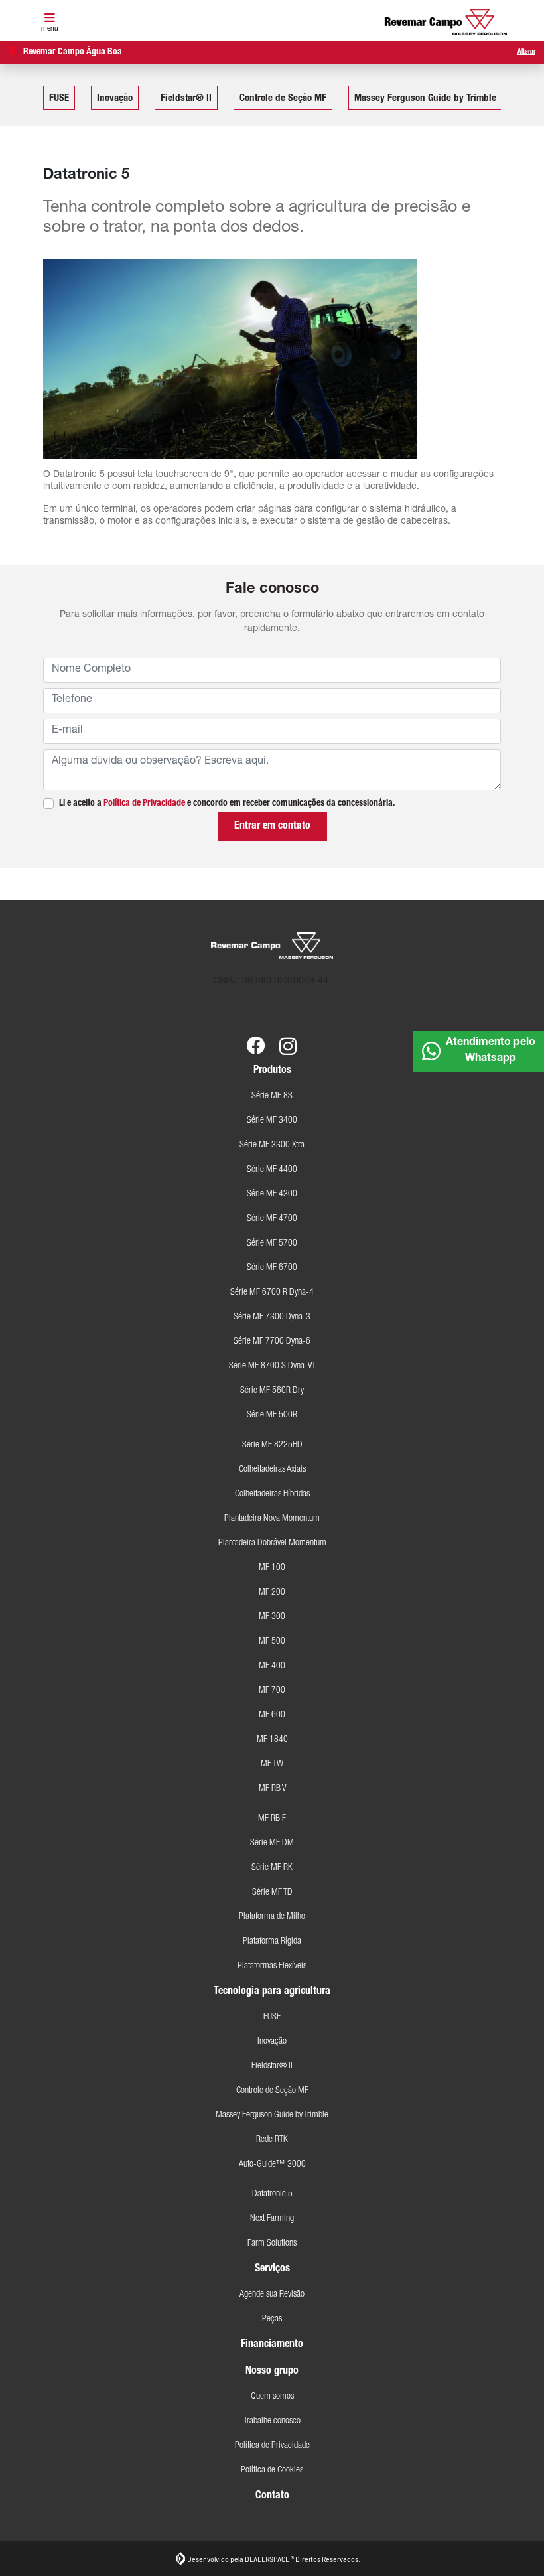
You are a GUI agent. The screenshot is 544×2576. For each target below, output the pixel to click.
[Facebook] (256, 1037)
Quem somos (272, 2397)
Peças (272, 2319)
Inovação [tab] (115, 99)
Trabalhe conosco (272, 2421)
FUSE (272, 2017)
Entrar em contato (272, 827)
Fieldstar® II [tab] (186, 99)
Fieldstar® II (272, 2066)
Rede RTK (272, 2140)
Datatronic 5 (272, 2194)
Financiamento (272, 2345)
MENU (50, 29)
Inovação (272, 2042)
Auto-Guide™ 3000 (272, 2165)
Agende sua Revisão (272, 2295)
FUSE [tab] (59, 99)
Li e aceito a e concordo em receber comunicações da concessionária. (227, 804)
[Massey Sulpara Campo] (446, 22)
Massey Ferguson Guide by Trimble (272, 2115)
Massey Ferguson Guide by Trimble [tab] (425, 99)
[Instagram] (288, 1037)
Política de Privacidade (144, 804)
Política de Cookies (272, 2470)
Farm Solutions (272, 2244)
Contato (272, 2496)
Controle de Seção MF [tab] (283, 99)
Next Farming (272, 2219)
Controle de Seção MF (272, 2091)
